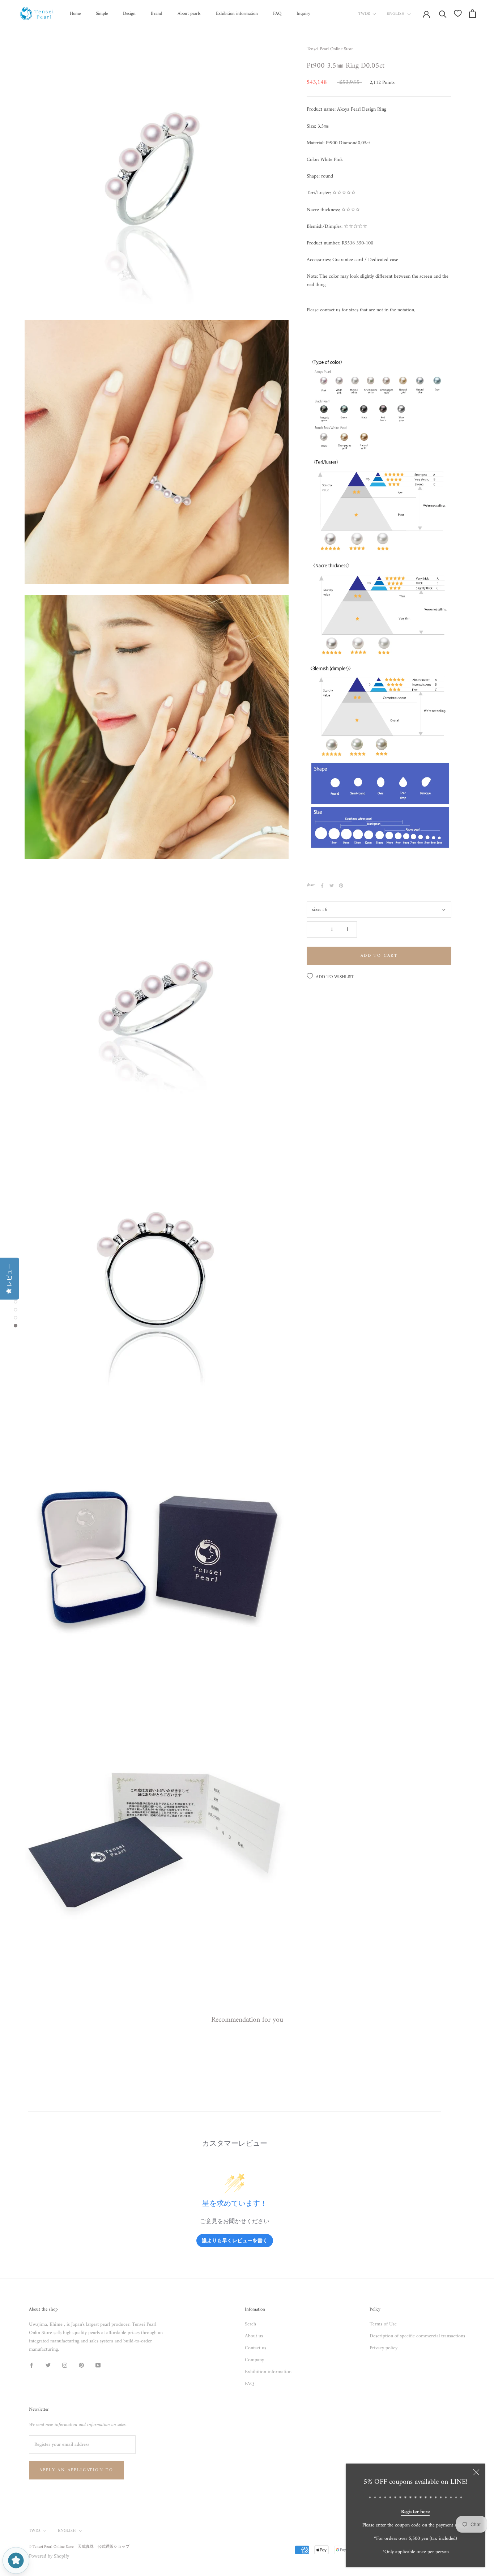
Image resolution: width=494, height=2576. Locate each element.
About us (254, 2336)
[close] (476, 2472)
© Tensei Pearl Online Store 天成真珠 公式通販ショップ (79, 2547)
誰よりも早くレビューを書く (235, 2240)
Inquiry (303, 14)
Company (254, 2360)
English (396, 14)
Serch (250, 2324)
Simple (102, 14)
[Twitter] (332, 886)
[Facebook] (322, 886)
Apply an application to (76, 2470)
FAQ (277, 14)
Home (75, 14)
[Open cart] (472, 14)
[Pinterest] (341, 886)
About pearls (189, 14)
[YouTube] (98, 2365)
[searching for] (443, 14)
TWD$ (364, 14)
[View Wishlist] (458, 13)
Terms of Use (383, 2324)
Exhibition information (237, 14)
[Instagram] (65, 2365)
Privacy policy (384, 2348)
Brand (157, 14)
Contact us (255, 2348)
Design (129, 14)
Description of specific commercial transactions (417, 2336)
